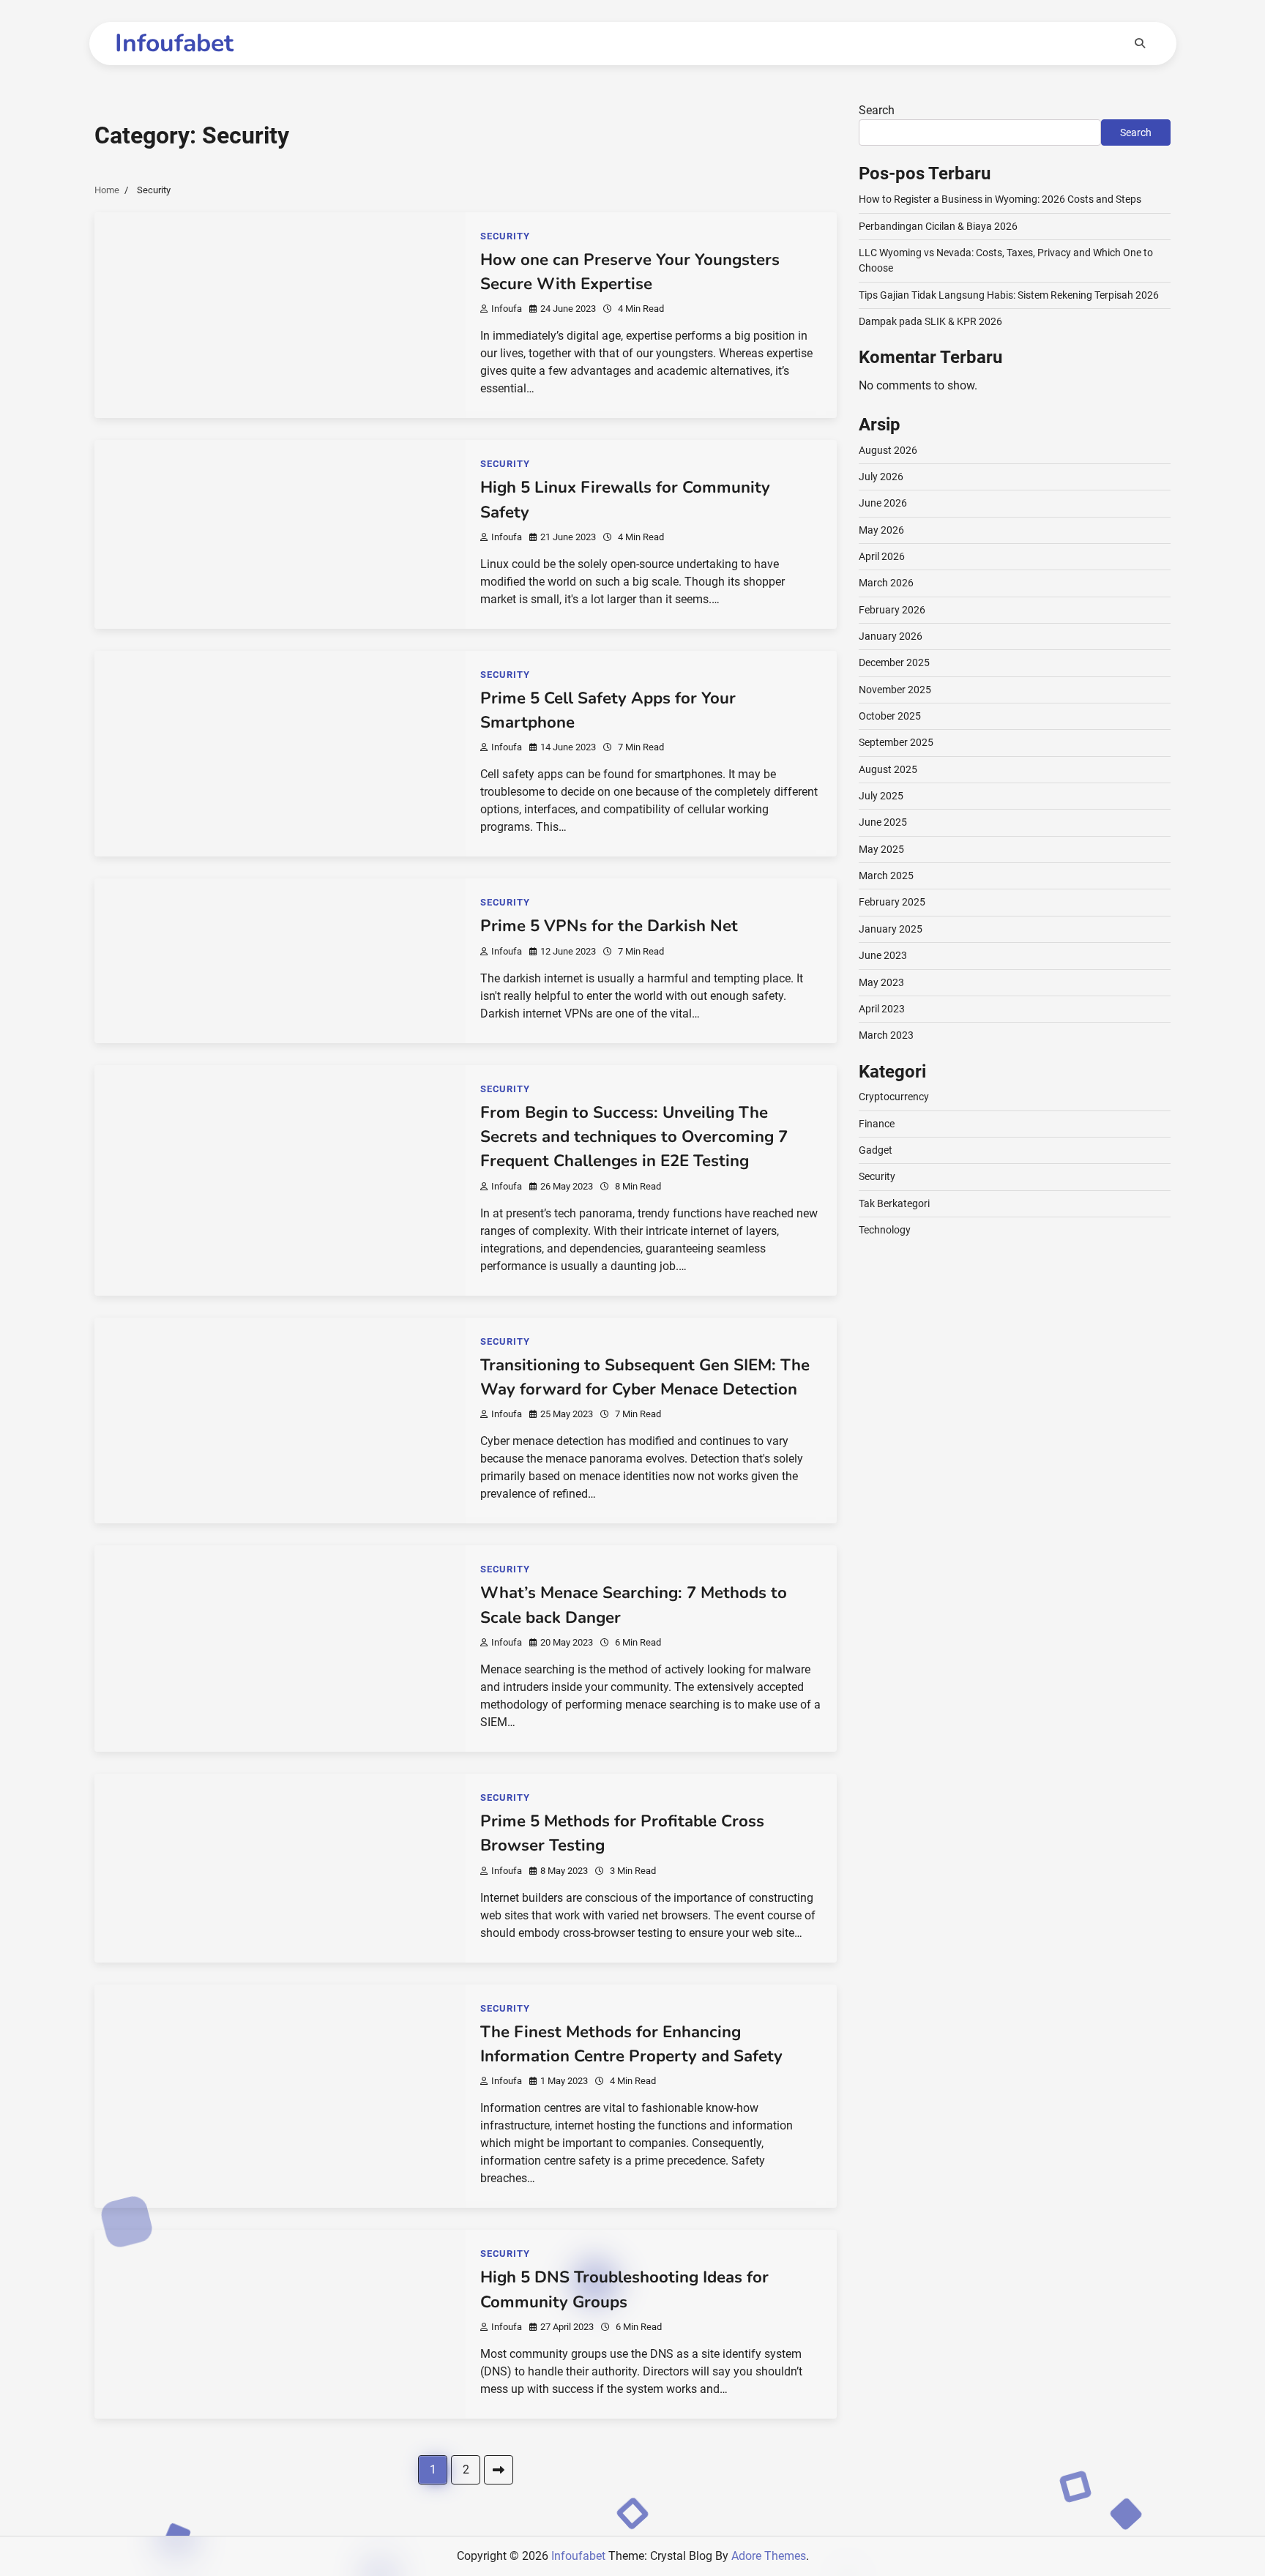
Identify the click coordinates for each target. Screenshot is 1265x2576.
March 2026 (886, 583)
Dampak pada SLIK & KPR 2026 (930, 321)
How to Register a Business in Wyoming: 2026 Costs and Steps (1000, 199)
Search (877, 110)
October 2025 (890, 716)
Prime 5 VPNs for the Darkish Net (609, 926)
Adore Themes (769, 2556)
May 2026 (881, 530)
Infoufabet (174, 43)
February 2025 (892, 902)
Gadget (876, 1150)
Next (499, 2470)
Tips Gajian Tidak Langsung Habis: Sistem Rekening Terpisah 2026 (1009, 295)
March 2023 (886, 1035)
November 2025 (895, 690)
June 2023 (883, 955)
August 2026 (888, 450)
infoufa (507, 309)
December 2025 (894, 662)
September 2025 (896, 742)
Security (505, 236)
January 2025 (891, 929)
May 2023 (881, 982)
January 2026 (891, 636)
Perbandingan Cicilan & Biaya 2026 (938, 226)
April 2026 (882, 556)
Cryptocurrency (894, 1097)
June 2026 (883, 503)
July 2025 (881, 796)
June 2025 (883, 822)
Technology (885, 1230)
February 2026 (892, 610)
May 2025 (881, 849)
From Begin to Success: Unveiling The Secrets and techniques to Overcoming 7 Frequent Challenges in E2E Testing (634, 1137)
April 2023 (882, 1009)
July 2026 (881, 477)
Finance (877, 1124)
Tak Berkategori (894, 1203)
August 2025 (888, 769)
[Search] (1140, 43)
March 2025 (886, 876)
